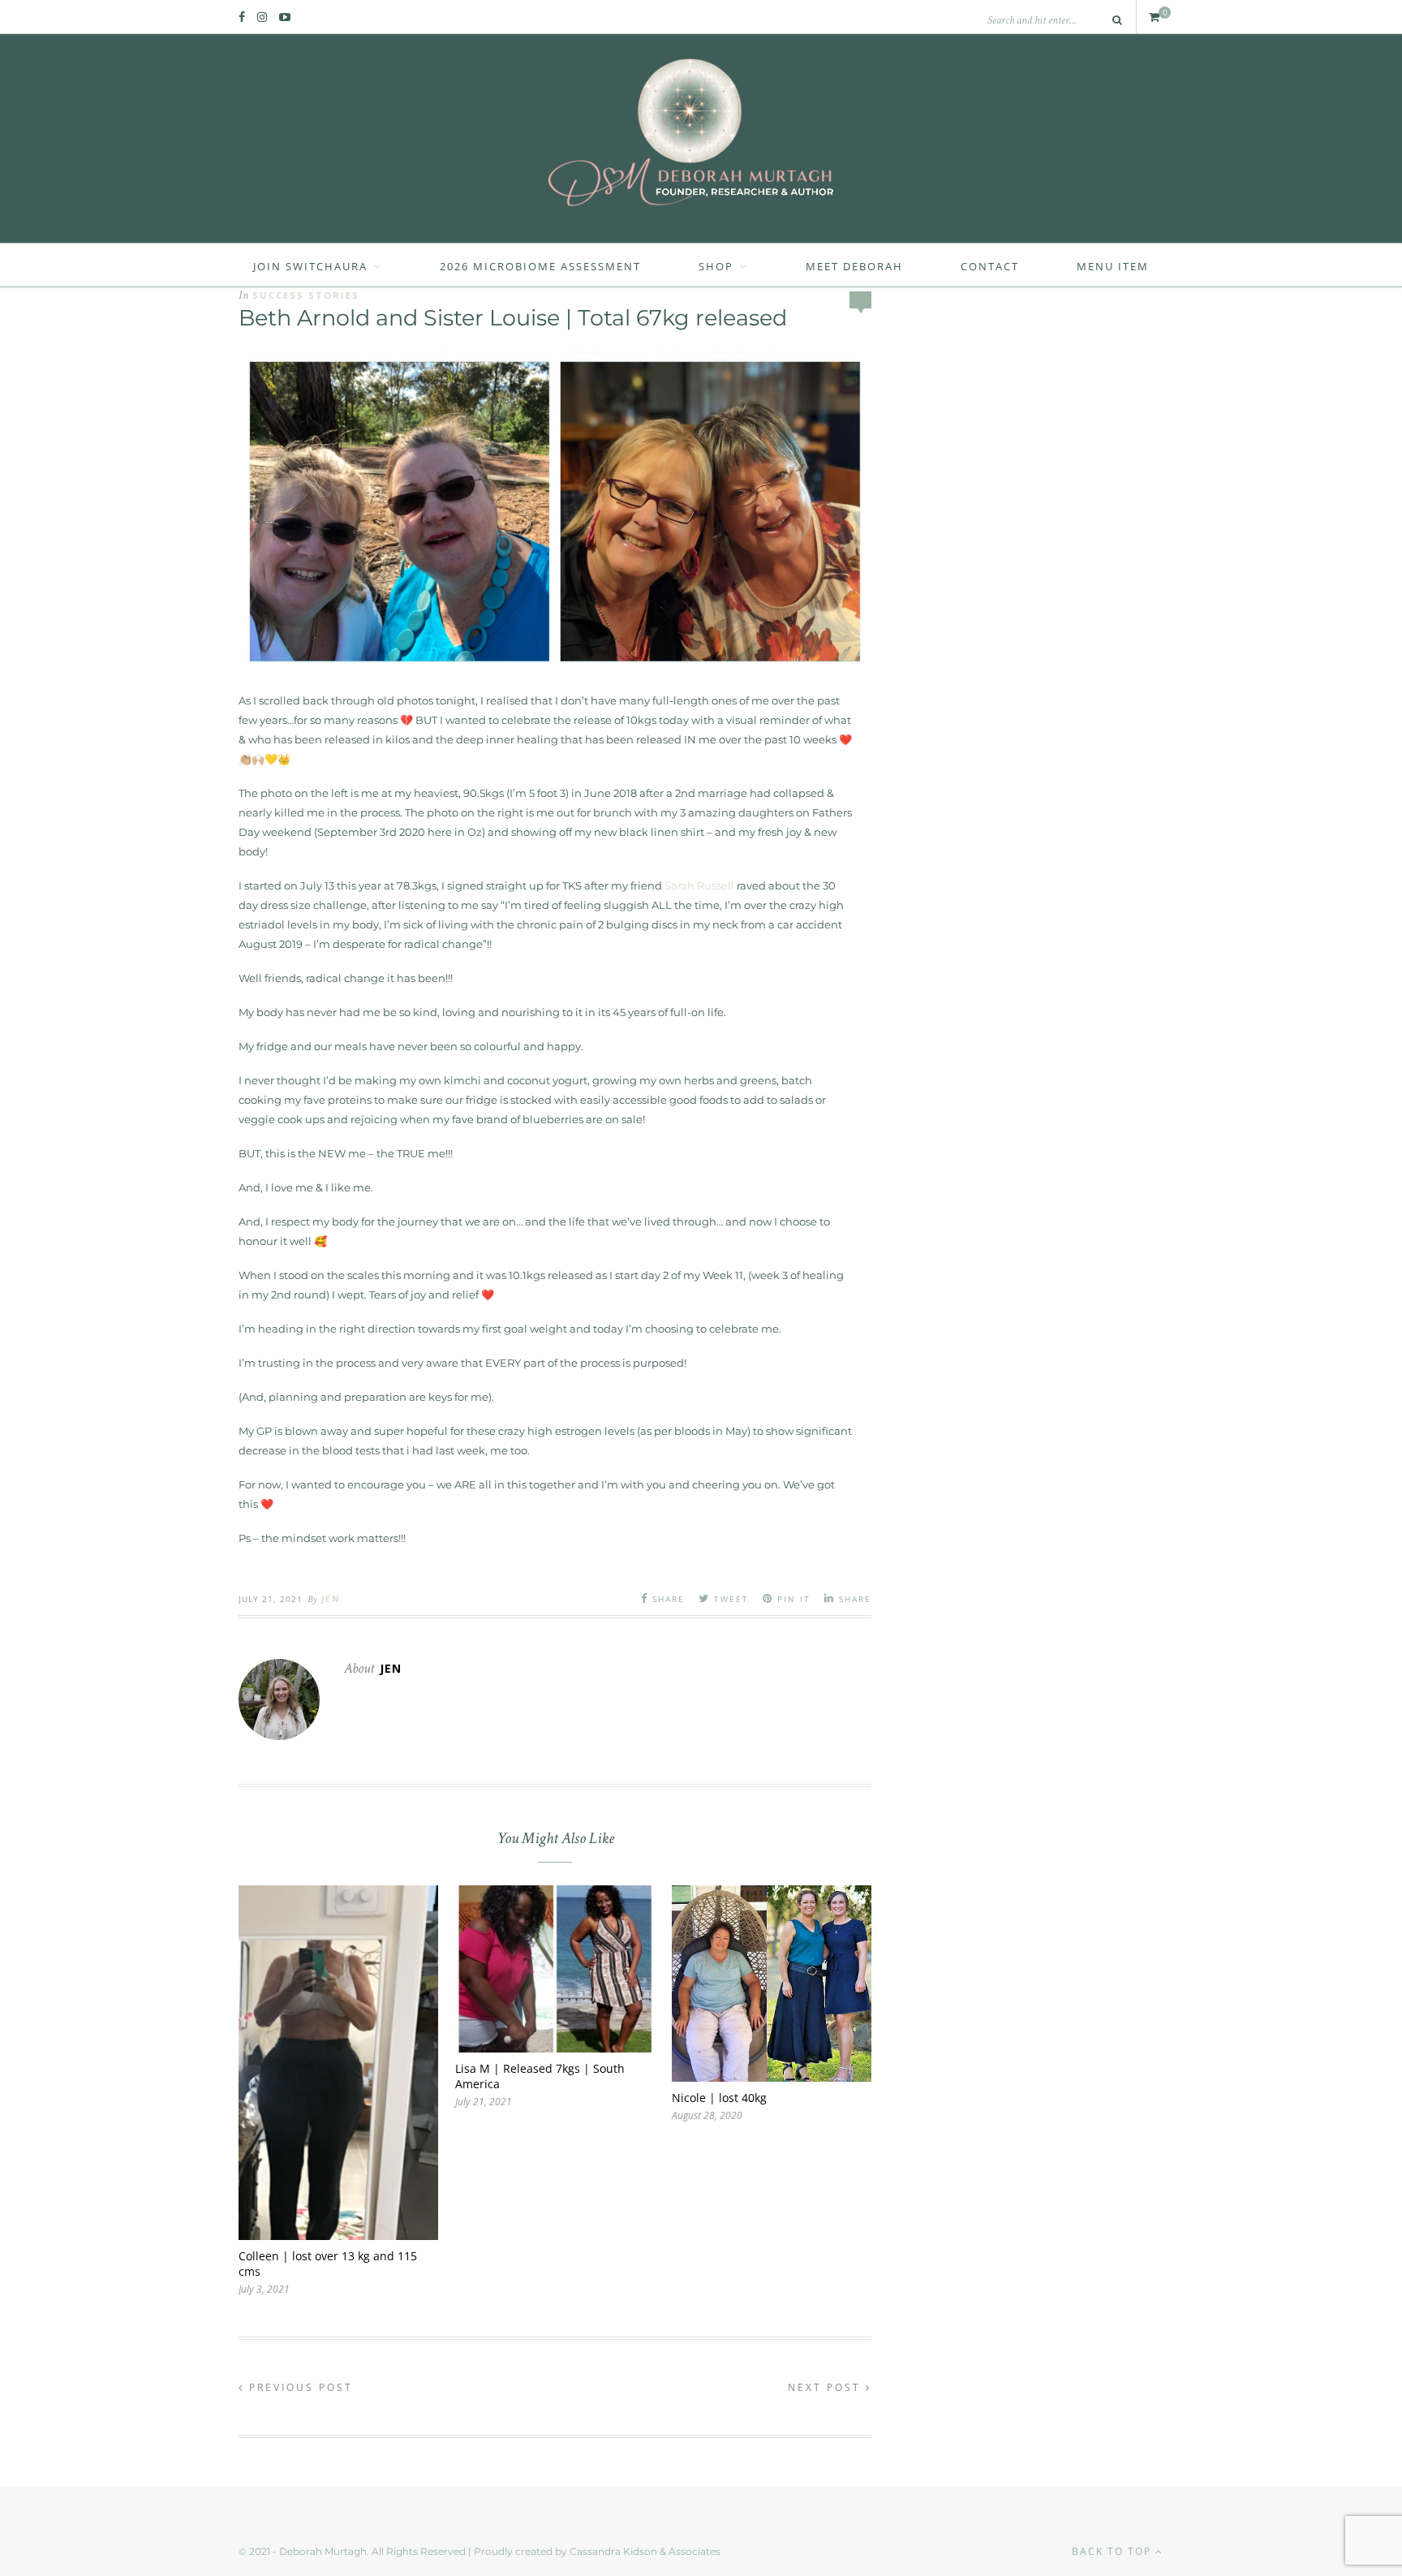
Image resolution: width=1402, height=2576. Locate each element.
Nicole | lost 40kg (719, 2098)
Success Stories (306, 295)
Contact (990, 266)
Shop (716, 266)
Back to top (1114, 2551)
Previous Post (299, 2387)
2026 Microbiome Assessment (540, 266)
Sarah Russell (699, 885)
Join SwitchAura (310, 266)
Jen (331, 1599)
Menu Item (1113, 266)
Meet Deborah (854, 266)
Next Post (827, 2387)
